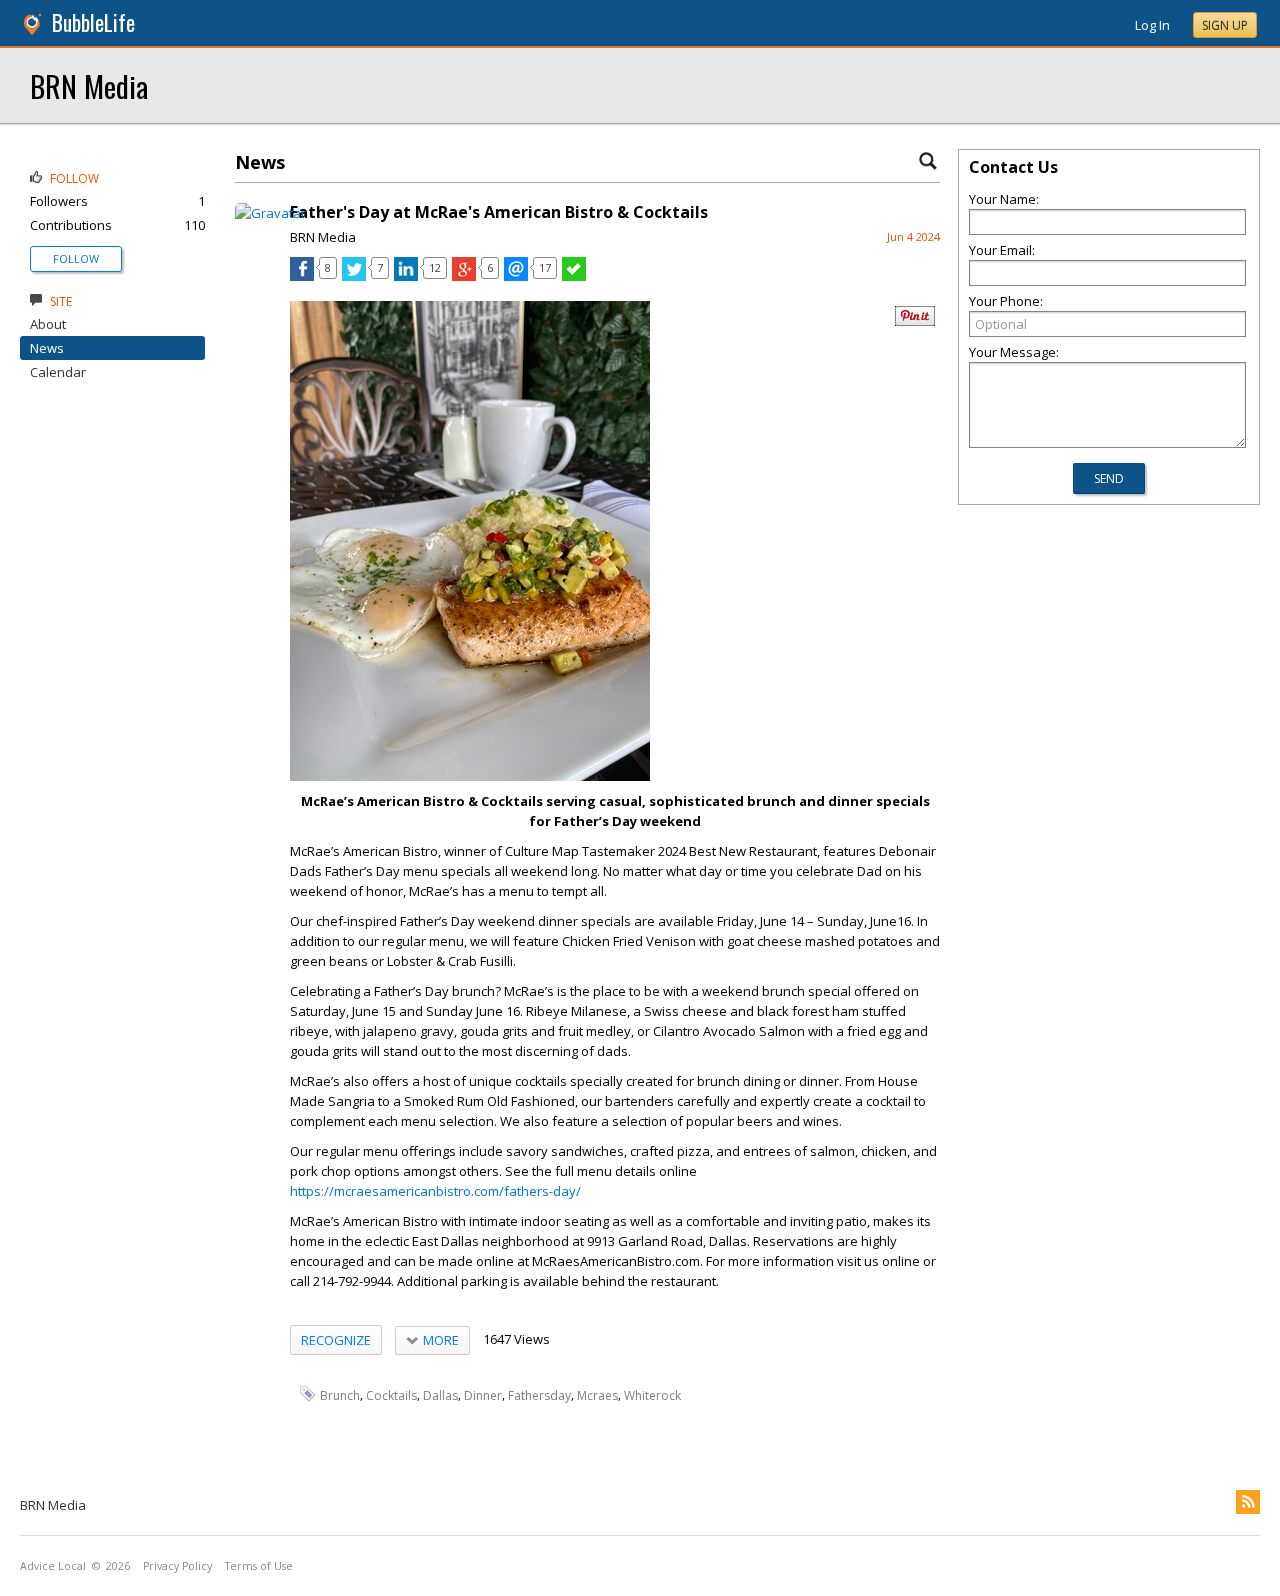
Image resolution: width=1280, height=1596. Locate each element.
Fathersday (539, 1394)
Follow (76, 258)
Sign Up (1225, 25)
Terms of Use (259, 1566)
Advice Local (53, 1566)
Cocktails (391, 1394)
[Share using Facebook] (302, 276)
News (47, 348)
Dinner (483, 1394)
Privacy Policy (177, 1566)
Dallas (440, 1394)
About (48, 324)
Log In (1152, 25)
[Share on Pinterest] (915, 321)
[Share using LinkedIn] (406, 276)
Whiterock (652, 1394)
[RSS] (1248, 1502)
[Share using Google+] (464, 276)
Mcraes (597, 1394)
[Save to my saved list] (574, 276)
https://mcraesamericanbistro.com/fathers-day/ (435, 1191)
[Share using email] (516, 276)
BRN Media (89, 85)
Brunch (340, 1394)
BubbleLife (93, 22)
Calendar (58, 372)
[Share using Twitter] (354, 276)
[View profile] (270, 213)
